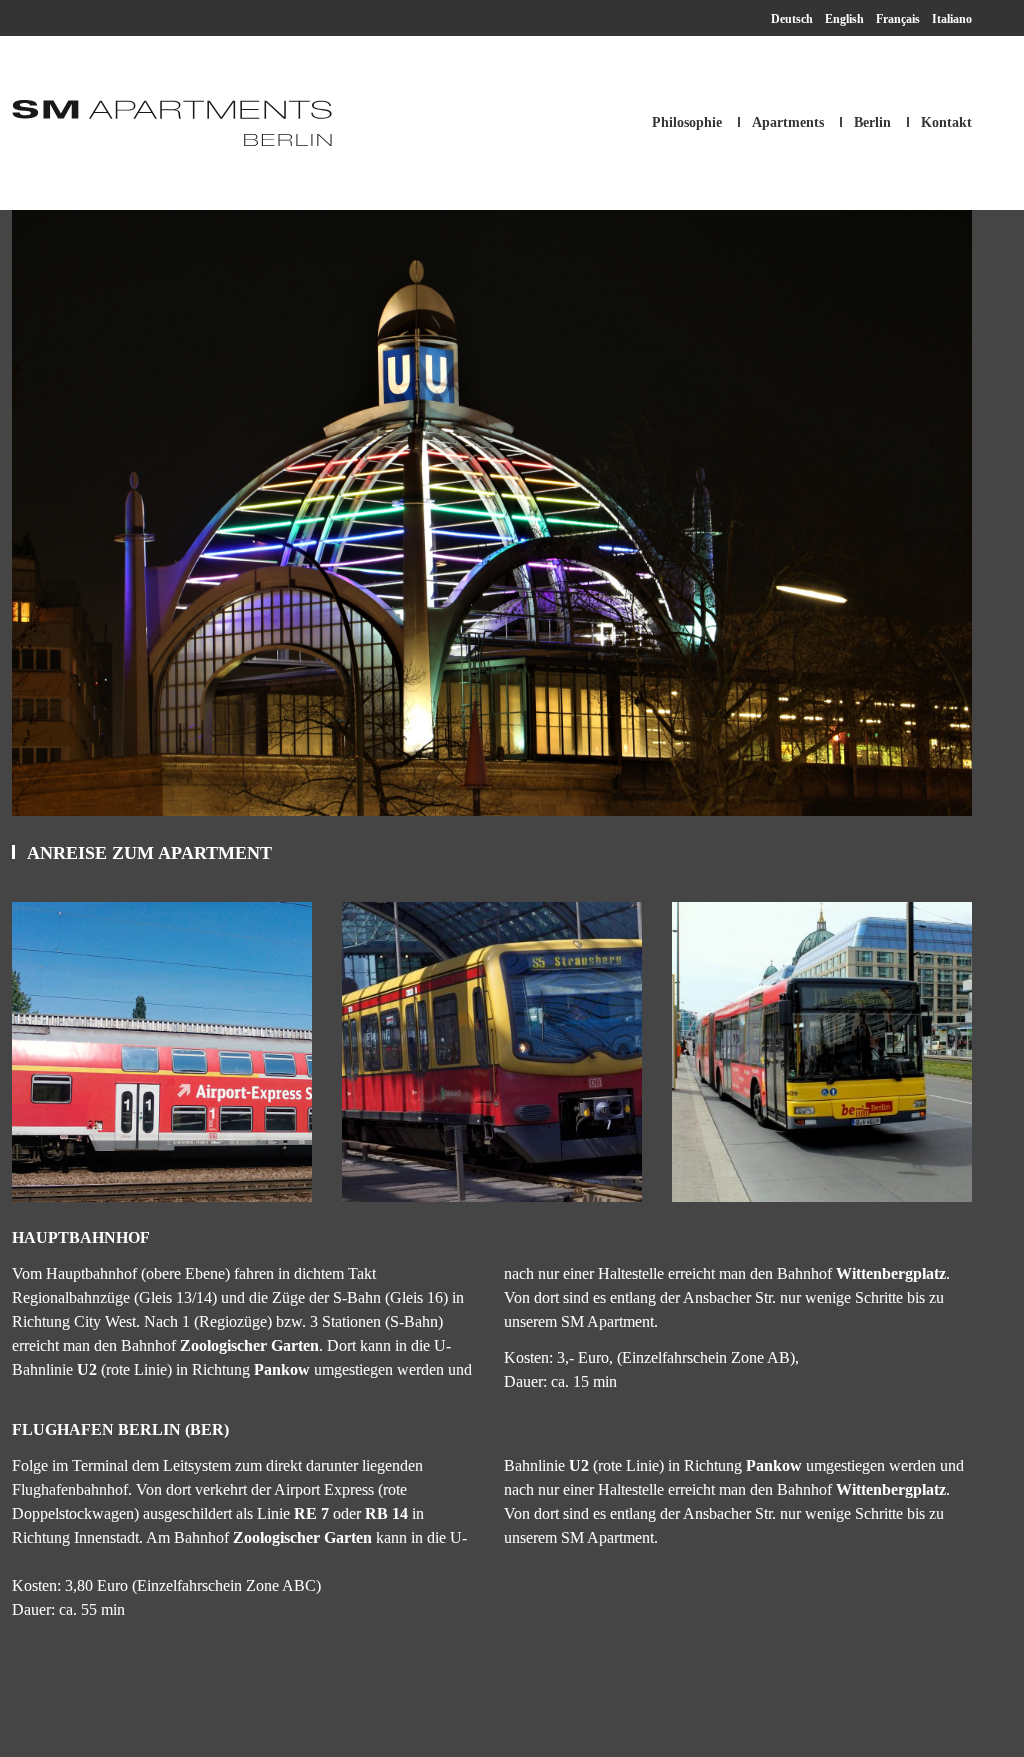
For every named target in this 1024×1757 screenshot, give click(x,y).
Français (898, 19)
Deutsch (792, 19)
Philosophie (687, 122)
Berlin (872, 122)
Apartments (788, 122)
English (844, 19)
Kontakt (946, 122)
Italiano (952, 19)
